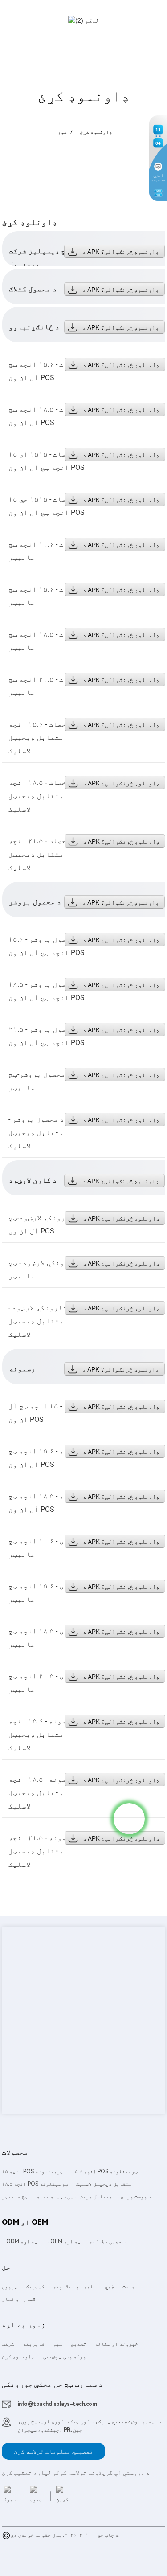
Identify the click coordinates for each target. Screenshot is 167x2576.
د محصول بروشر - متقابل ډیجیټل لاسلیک (37, 1133)
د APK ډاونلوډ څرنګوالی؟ (121, 252)
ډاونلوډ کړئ (96, 132)
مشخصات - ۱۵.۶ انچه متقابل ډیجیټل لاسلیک (42, 737)
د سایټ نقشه (32, 2544)
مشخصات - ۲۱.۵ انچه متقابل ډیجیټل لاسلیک (42, 854)
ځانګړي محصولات (70, 2544)
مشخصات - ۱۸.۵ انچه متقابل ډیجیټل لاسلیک (42, 796)
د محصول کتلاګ (33, 289)
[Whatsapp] (129, 1819)
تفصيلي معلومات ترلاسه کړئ (54, 2451)
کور (62, 132)
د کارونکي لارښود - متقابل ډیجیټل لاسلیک (41, 1321)
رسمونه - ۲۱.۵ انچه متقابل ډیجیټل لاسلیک (42, 1851)
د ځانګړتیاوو (34, 327)
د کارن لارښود (33, 1180)
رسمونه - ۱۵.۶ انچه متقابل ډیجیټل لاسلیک (42, 1734)
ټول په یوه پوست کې (28, 2553)
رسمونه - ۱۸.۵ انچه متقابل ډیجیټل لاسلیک (42, 1793)
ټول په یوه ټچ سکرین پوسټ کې (92, 2553)
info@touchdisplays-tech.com (57, 2404)
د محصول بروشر (35, 902)
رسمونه (22, 1369)
